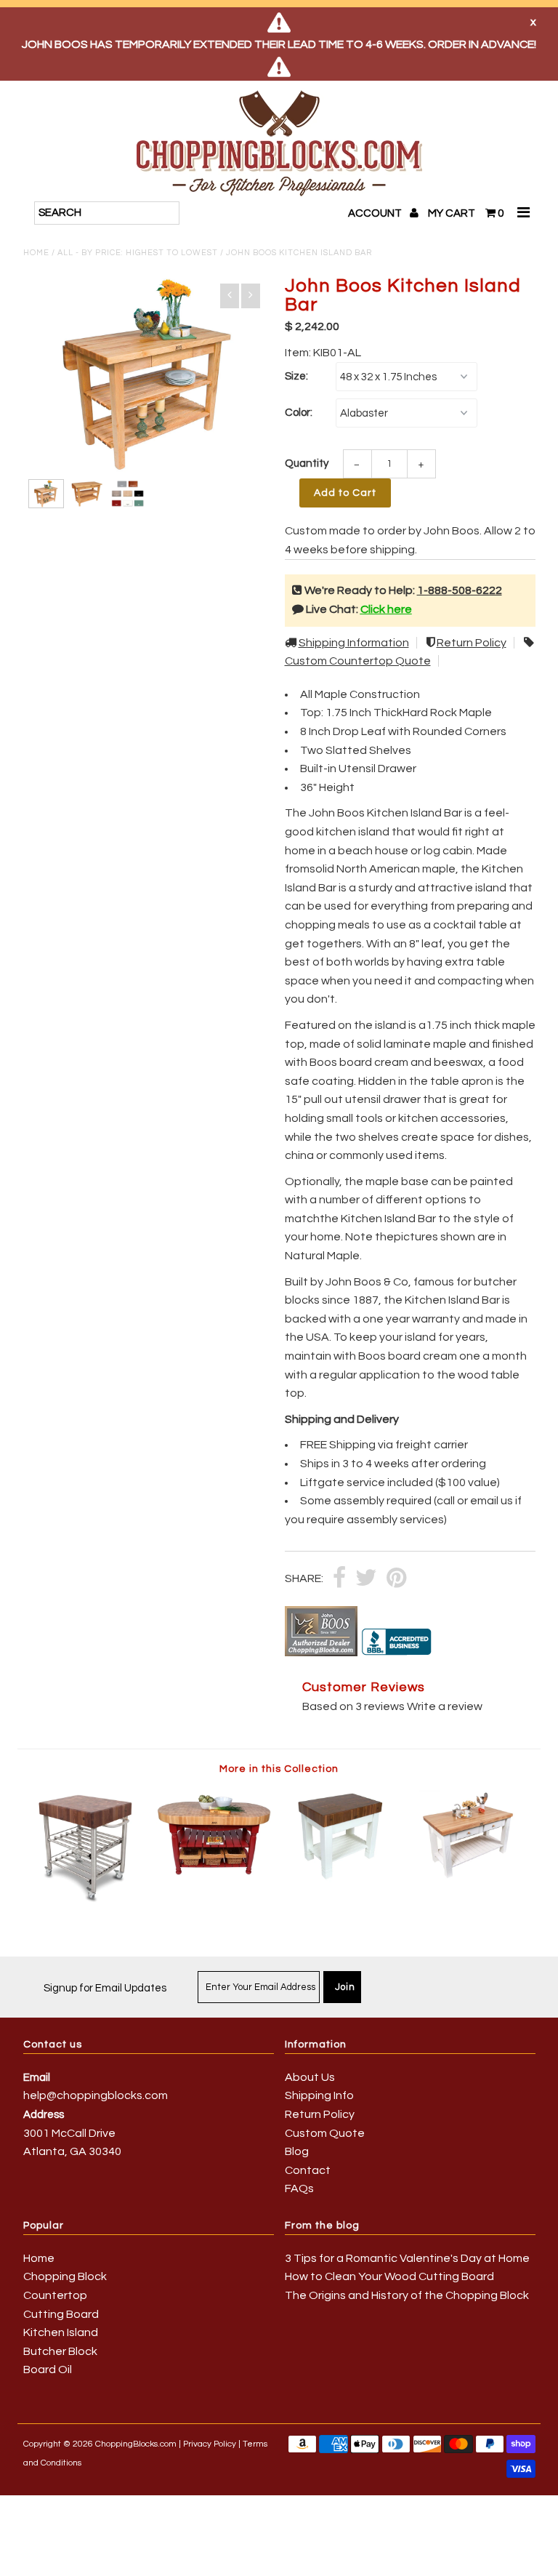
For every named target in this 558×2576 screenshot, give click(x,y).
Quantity (307, 464)
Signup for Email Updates (105, 1988)
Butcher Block (60, 2351)
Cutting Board (61, 2314)
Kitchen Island (61, 2332)
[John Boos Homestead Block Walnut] (343, 1879)
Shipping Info (319, 2095)
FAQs (299, 2188)
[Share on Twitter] (366, 1579)
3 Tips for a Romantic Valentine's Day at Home (407, 2258)
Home (36, 253)
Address (44, 2115)
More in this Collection (279, 1769)
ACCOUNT (376, 213)
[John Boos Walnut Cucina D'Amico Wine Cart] (87, 1902)
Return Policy (472, 643)
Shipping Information (354, 643)
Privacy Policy (210, 2444)
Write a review (445, 1706)
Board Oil (48, 2370)
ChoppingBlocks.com (136, 2444)
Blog (297, 2151)
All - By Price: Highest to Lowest (138, 253)
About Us (310, 2077)
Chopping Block (65, 2276)
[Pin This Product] (396, 1579)
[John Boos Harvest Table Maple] (215, 1879)
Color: (299, 413)
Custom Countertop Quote (358, 661)
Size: (296, 376)
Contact (308, 2170)
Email (37, 2078)
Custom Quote (325, 2133)
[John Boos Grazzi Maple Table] (472, 1879)
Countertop (55, 2295)
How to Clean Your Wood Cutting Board (389, 2276)
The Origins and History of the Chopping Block (407, 2295)
